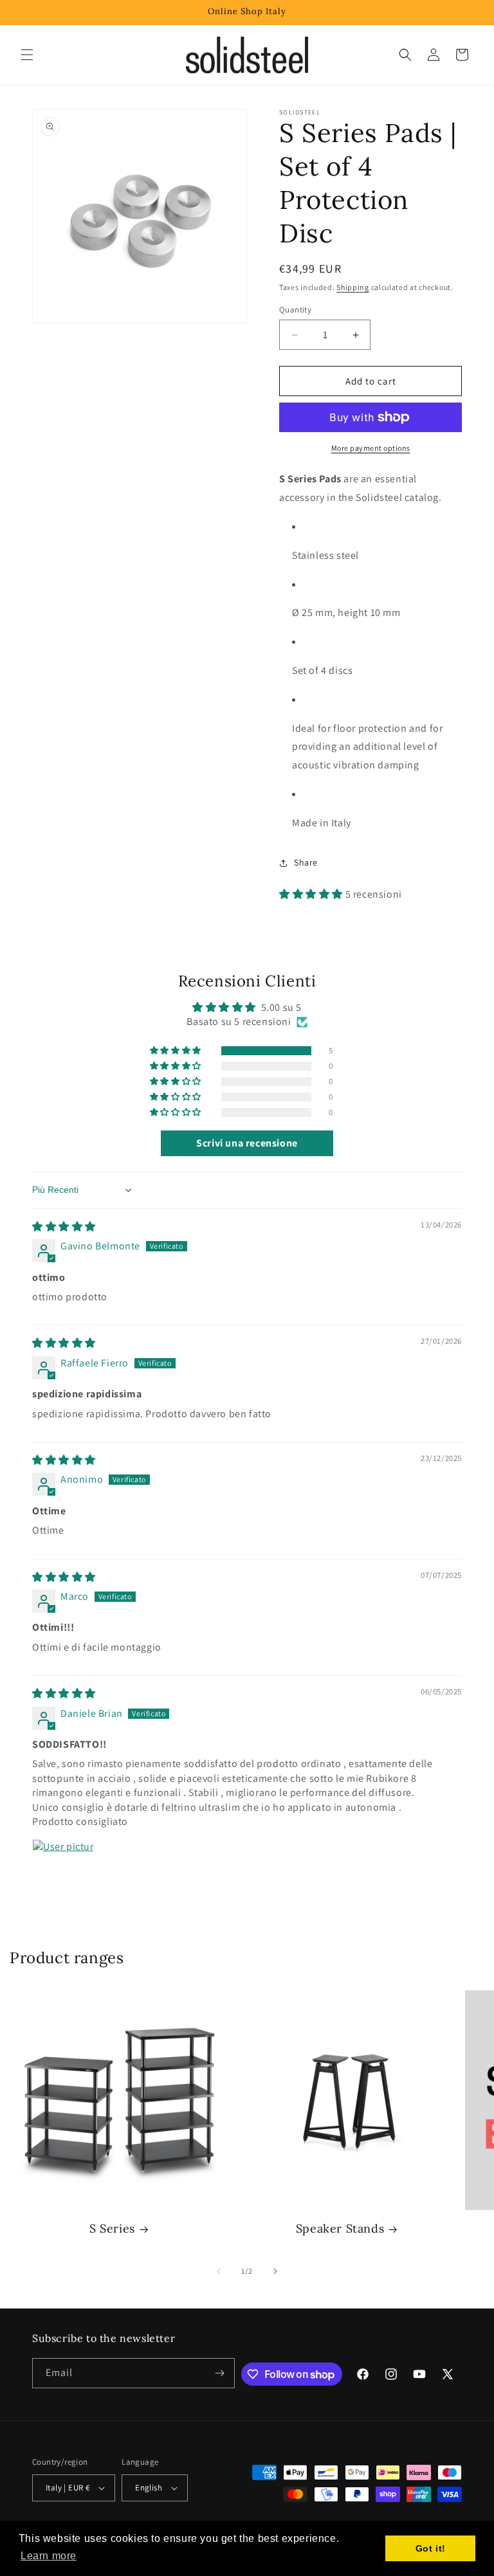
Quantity (295, 310)
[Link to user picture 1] (63, 1870)
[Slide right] (275, 2271)
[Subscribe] (220, 2373)
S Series (112, 2228)
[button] (27, 55)
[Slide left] (219, 2271)
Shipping (353, 287)
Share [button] (306, 862)
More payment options (371, 448)
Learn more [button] (49, 2556)
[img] (64, 1227)
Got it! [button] (431, 2548)
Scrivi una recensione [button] (247, 1143)
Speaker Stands (340, 2228)
